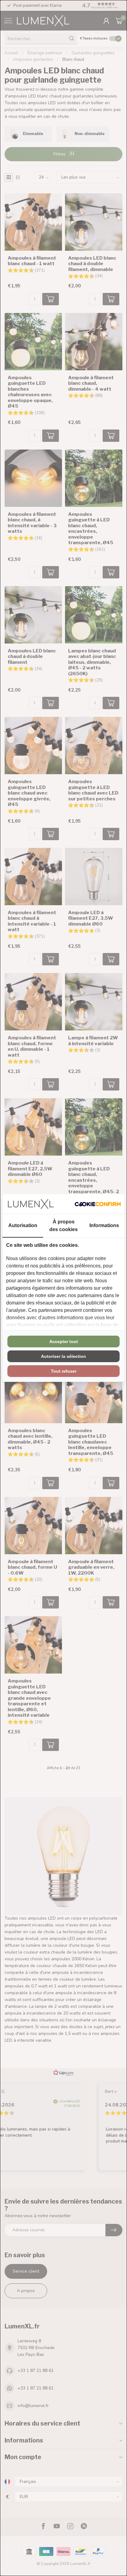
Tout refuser (64, 1371)
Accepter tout (64, 1341)
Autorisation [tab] (23, 1225)
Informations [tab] (104, 1225)
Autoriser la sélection (63, 1356)
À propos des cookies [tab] (63, 1226)
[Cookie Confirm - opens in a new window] (98, 1204)
